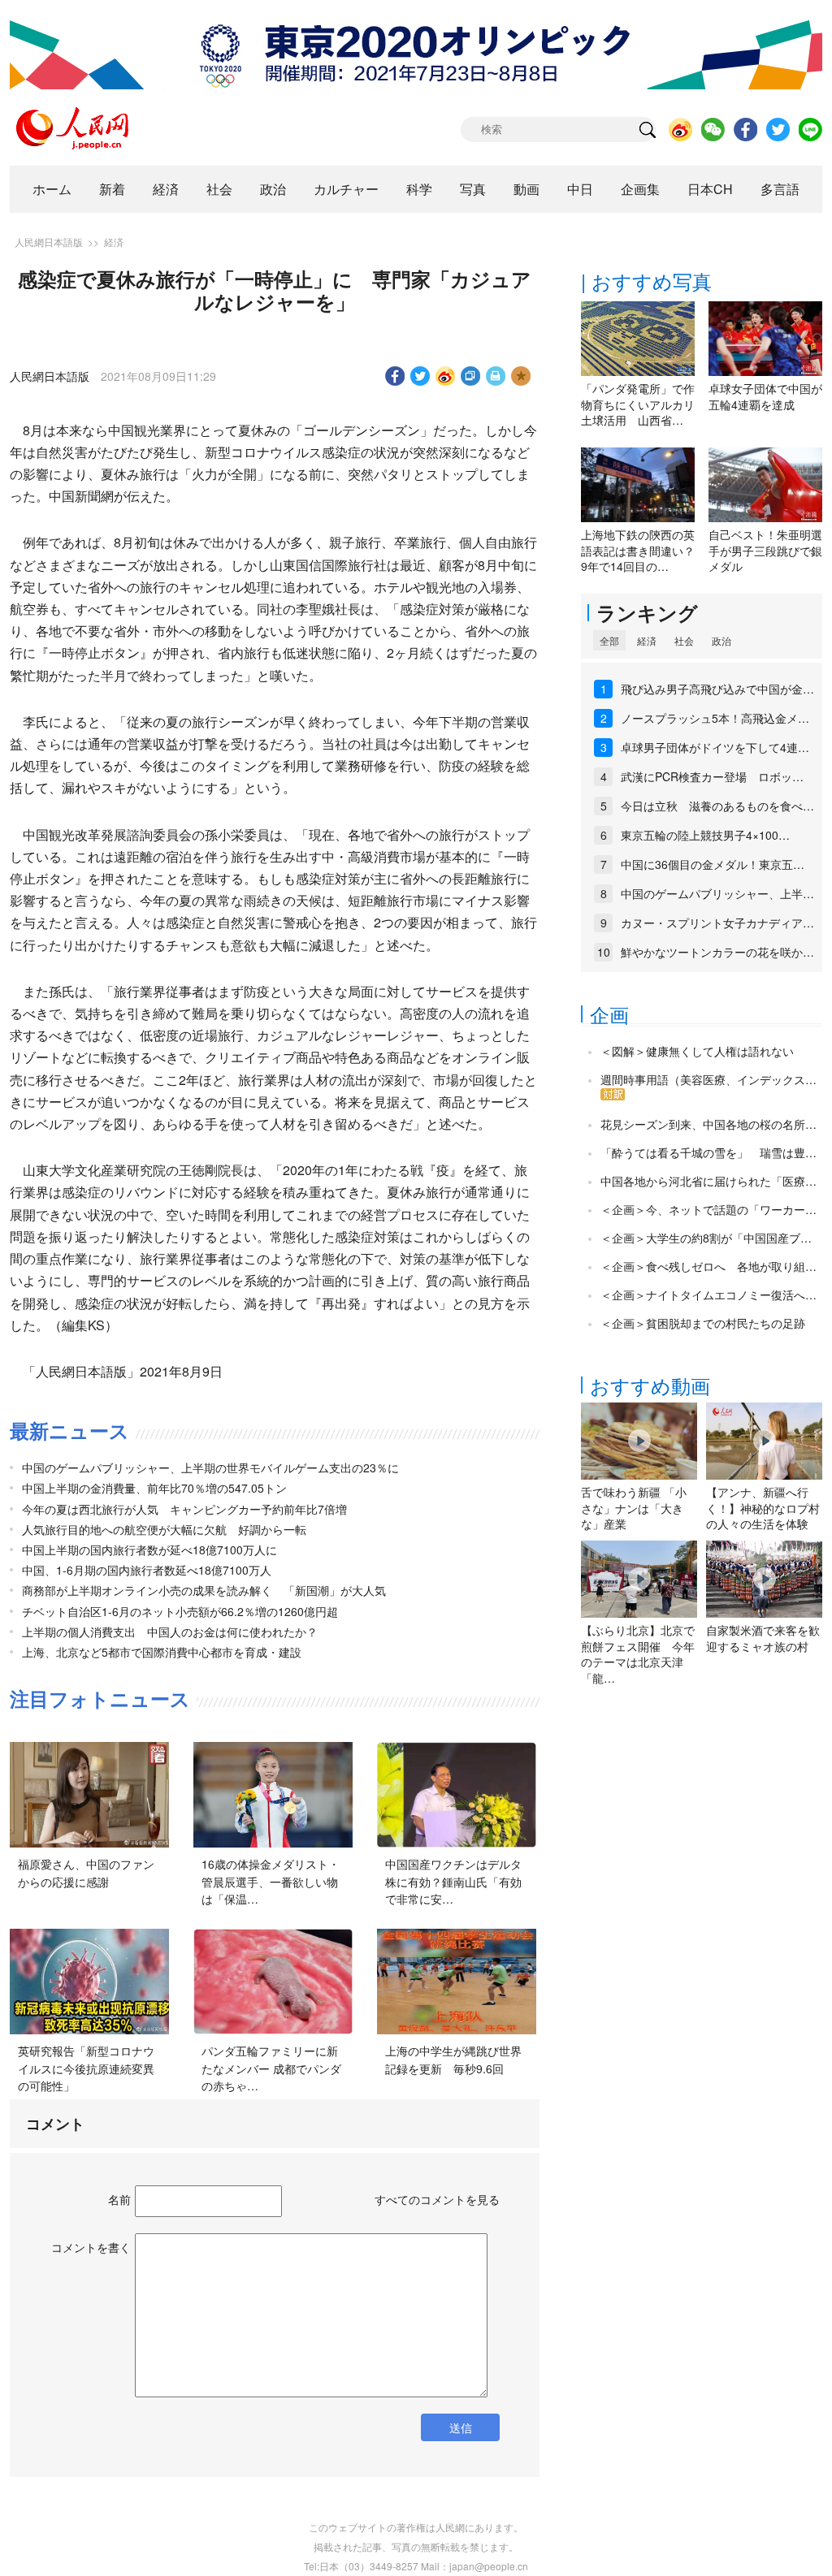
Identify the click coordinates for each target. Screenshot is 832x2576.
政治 (273, 189)
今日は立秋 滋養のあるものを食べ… (717, 806)
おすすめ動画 (650, 1385)
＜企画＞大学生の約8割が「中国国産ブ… (706, 1238)
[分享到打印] (496, 376)
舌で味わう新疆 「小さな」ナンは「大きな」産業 (634, 1508)
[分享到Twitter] (420, 376)
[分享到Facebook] (395, 376)
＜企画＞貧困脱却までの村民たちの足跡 (703, 1323)
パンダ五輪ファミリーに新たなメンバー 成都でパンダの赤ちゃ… (271, 2068)
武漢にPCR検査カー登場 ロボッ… (712, 776)
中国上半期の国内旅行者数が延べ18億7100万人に (149, 1549)
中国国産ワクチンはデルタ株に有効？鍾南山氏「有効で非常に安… (453, 1881)
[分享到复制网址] (471, 376)
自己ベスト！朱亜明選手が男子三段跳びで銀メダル (765, 550)
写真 (473, 189)
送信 (461, 2427)
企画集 (640, 189)
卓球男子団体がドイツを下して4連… (715, 747)
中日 (580, 189)
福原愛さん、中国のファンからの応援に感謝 (86, 1873)
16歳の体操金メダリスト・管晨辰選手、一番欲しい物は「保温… (271, 1881)
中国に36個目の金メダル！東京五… (713, 864)
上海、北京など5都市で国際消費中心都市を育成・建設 (162, 1652)
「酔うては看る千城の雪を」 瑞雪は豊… (708, 1152)
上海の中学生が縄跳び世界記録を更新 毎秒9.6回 (453, 2060)
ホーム (52, 189)
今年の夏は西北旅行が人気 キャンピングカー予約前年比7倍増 (184, 1509)
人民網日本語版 (49, 242)
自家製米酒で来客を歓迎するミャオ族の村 (763, 1638)
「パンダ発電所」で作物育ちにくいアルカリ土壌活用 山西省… (638, 404)
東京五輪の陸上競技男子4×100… (705, 835)
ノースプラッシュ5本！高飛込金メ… (715, 718)
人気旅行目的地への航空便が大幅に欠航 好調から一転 (164, 1529)
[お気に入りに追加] (521, 376)
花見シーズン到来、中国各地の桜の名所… (708, 1124)
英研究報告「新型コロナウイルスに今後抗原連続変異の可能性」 (86, 2068)
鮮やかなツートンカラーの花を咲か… (717, 952)
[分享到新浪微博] (446, 376)
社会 (219, 189)
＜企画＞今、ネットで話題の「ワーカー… (708, 1209)
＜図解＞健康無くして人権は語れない (697, 1051)
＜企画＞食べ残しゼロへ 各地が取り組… (708, 1266)
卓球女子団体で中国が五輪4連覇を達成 (765, 396)
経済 (166, 189)
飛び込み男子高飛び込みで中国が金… (717, 689)
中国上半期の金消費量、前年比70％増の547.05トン (154, 1488)
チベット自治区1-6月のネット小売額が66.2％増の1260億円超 (180, 1611)
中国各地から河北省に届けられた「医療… (708, 1181)
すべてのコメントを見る (437, 2199)
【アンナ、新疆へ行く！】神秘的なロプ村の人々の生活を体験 (763, 1508)
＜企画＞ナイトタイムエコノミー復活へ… (708, 1294)
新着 (112, 189)
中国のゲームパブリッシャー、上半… (717, 893)
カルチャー (346, 189)
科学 (419, 189)
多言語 (780, 189)
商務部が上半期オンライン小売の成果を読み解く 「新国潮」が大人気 (204, 1590)
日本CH (710, 189)
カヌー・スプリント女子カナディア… (717, 923)
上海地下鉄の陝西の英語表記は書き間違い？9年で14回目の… (638, 550)
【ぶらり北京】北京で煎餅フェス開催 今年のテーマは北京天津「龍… (638, 1654)
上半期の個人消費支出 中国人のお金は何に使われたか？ (170, 1632)
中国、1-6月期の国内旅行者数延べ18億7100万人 (147, 1570)
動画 (526, 189)
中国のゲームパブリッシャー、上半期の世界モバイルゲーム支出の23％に (210, 1467)
